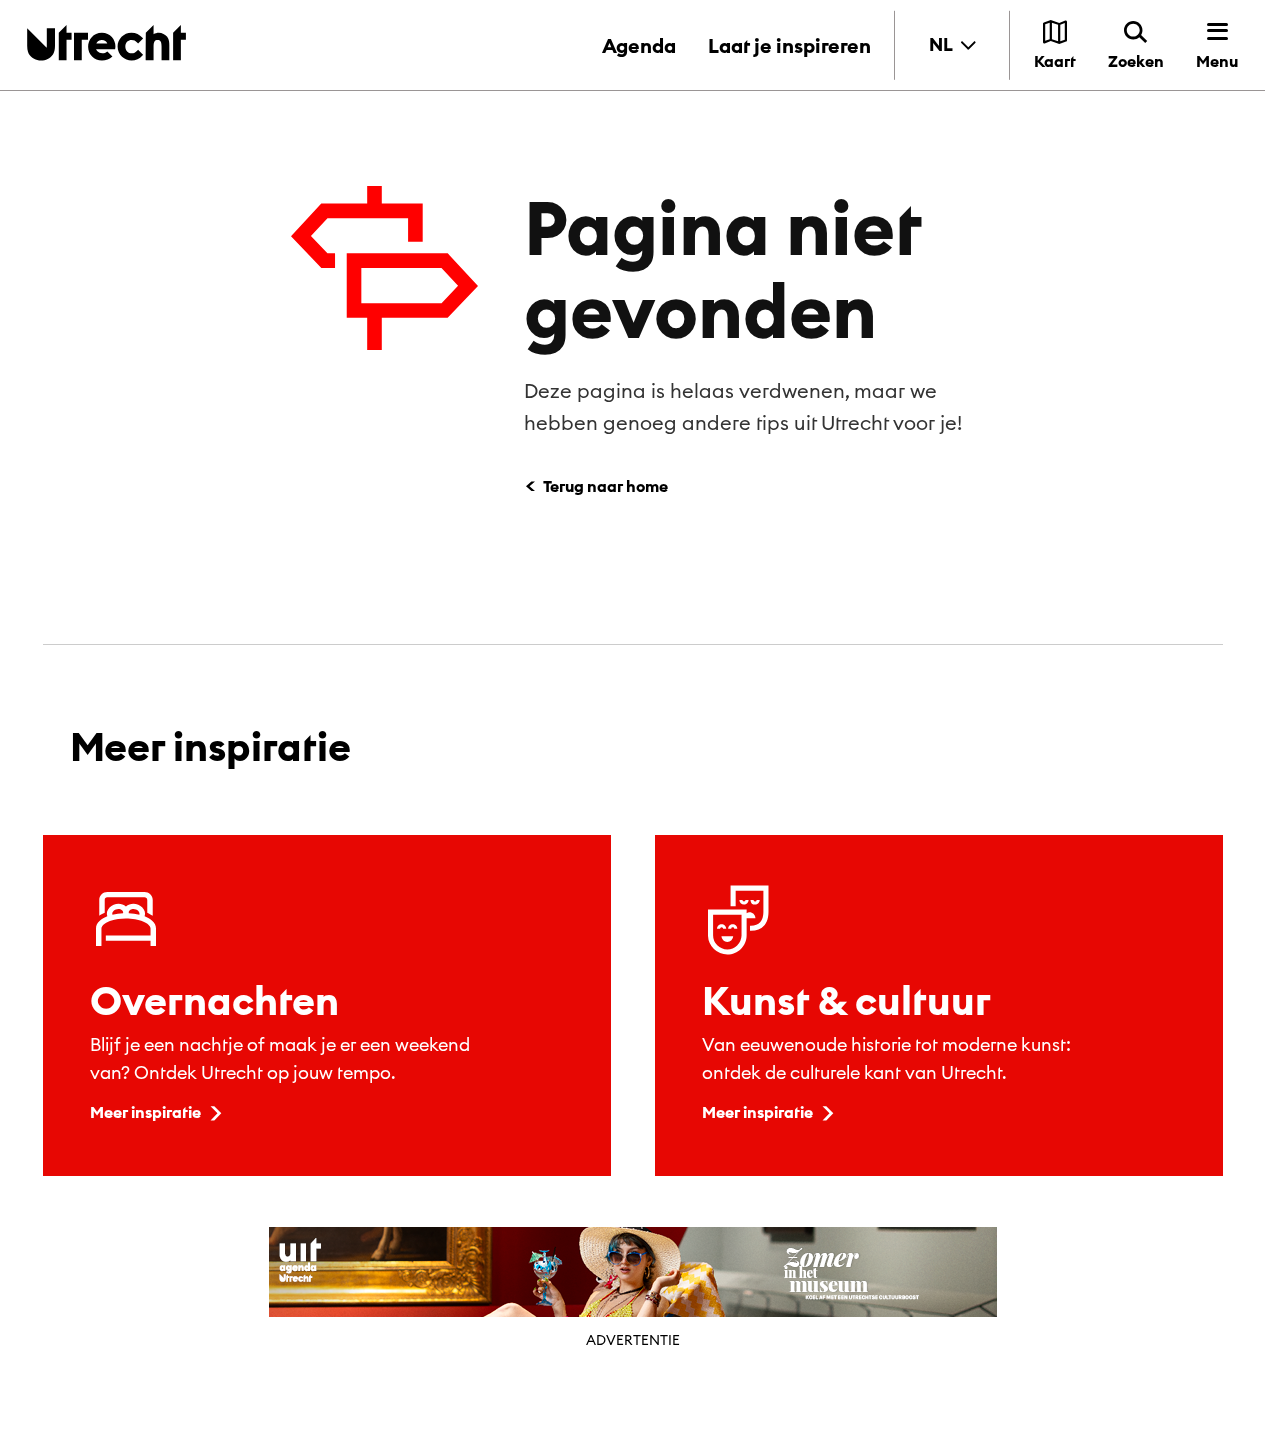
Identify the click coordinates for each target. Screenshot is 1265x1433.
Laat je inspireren (789, 45)
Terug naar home (605, 486)
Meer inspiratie (145, 1112)
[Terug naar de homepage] (106, 42)
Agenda (639, 45)
